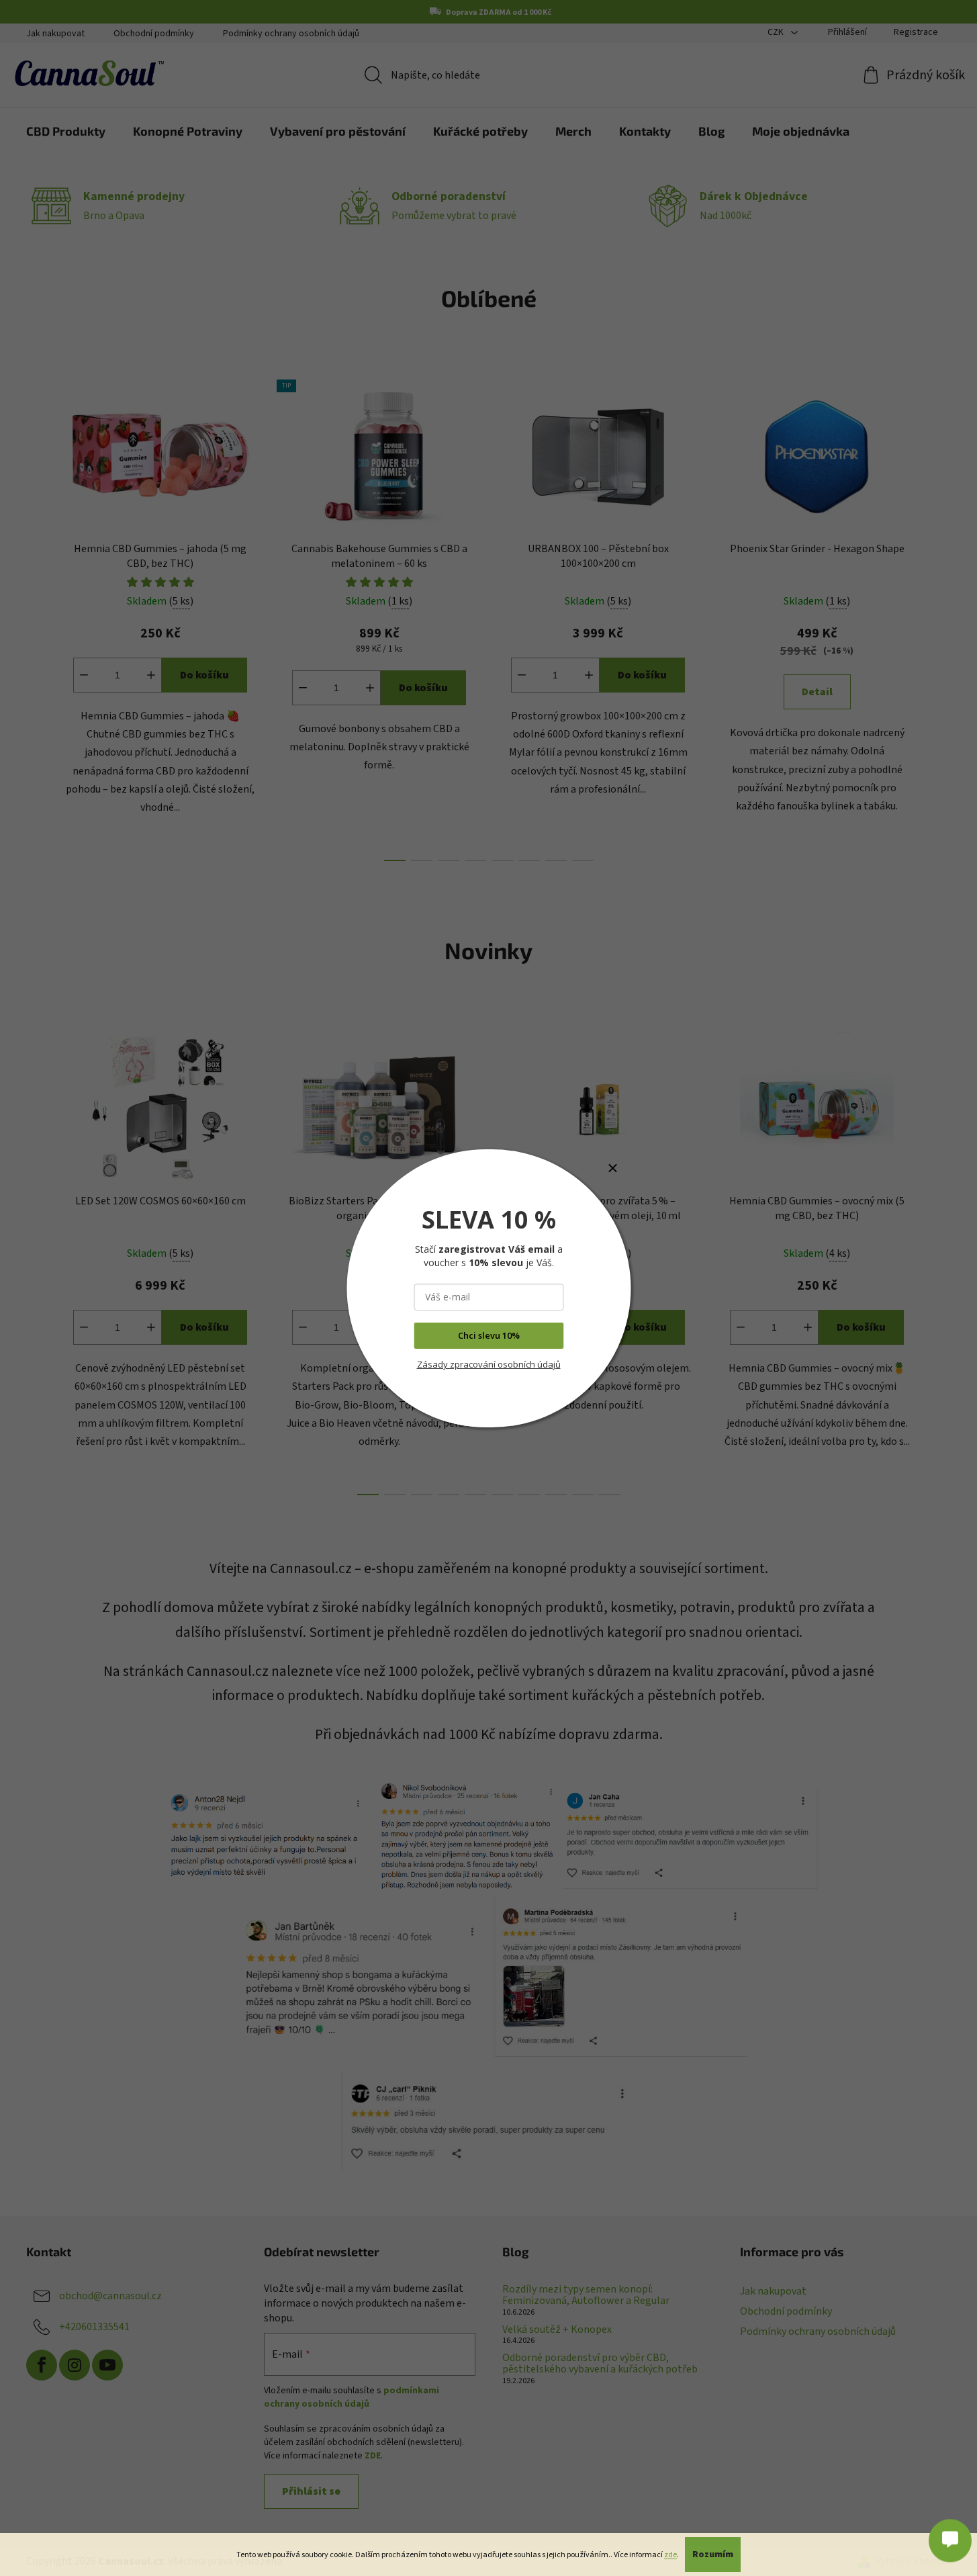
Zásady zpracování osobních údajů (489, 1364)
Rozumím (713, 2555)
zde (670, 2555)
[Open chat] (950, 2534)
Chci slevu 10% (489, 1335)
